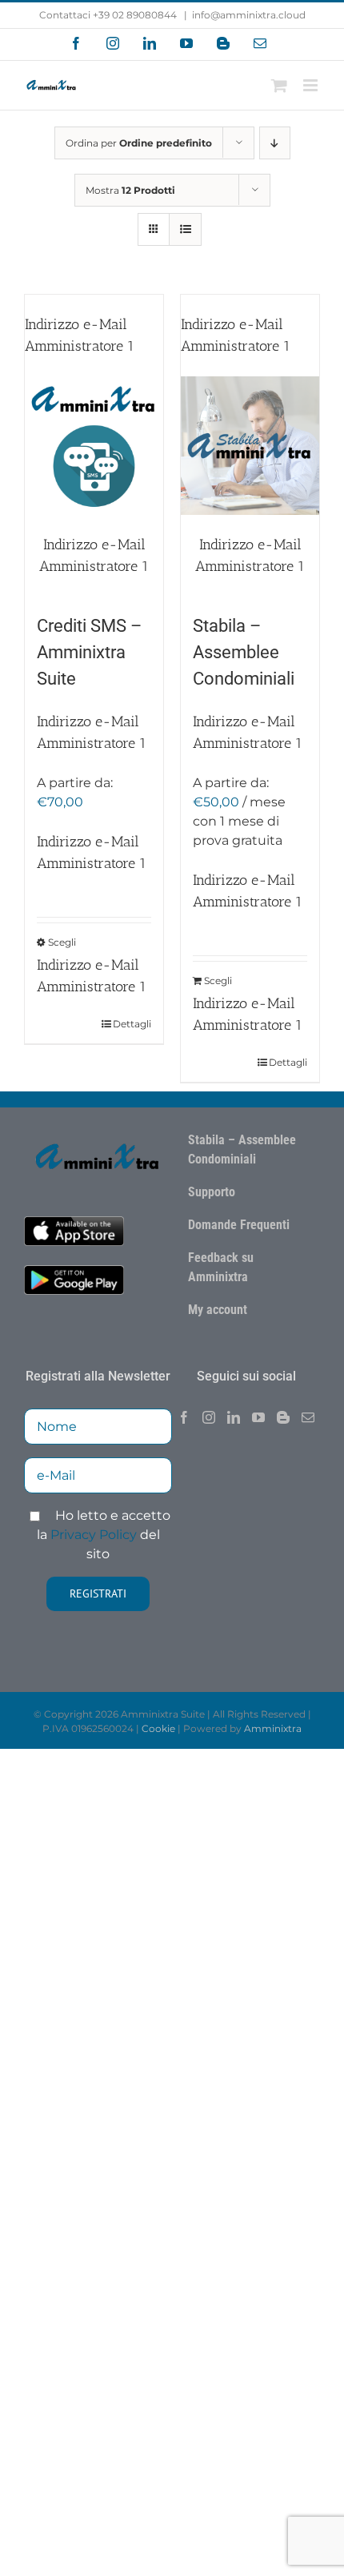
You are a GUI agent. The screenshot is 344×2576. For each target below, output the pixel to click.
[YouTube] (258, 1417)
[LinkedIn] (234, 1417)
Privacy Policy (94, 1535)
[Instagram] (209, 1417)
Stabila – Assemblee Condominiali (244, 652)
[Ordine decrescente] (275, 143)
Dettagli (132, 1024)
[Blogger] (283, 1417)
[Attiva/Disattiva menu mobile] (312, 85)
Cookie (158, 1728)
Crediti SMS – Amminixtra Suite (89, 652)
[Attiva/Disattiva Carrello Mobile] (279, 85)
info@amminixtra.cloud (249, 15)
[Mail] (308, 1417)
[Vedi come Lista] (185, 229)
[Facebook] (184, 1417)
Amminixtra (273, 1728)
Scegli (62, 942)
